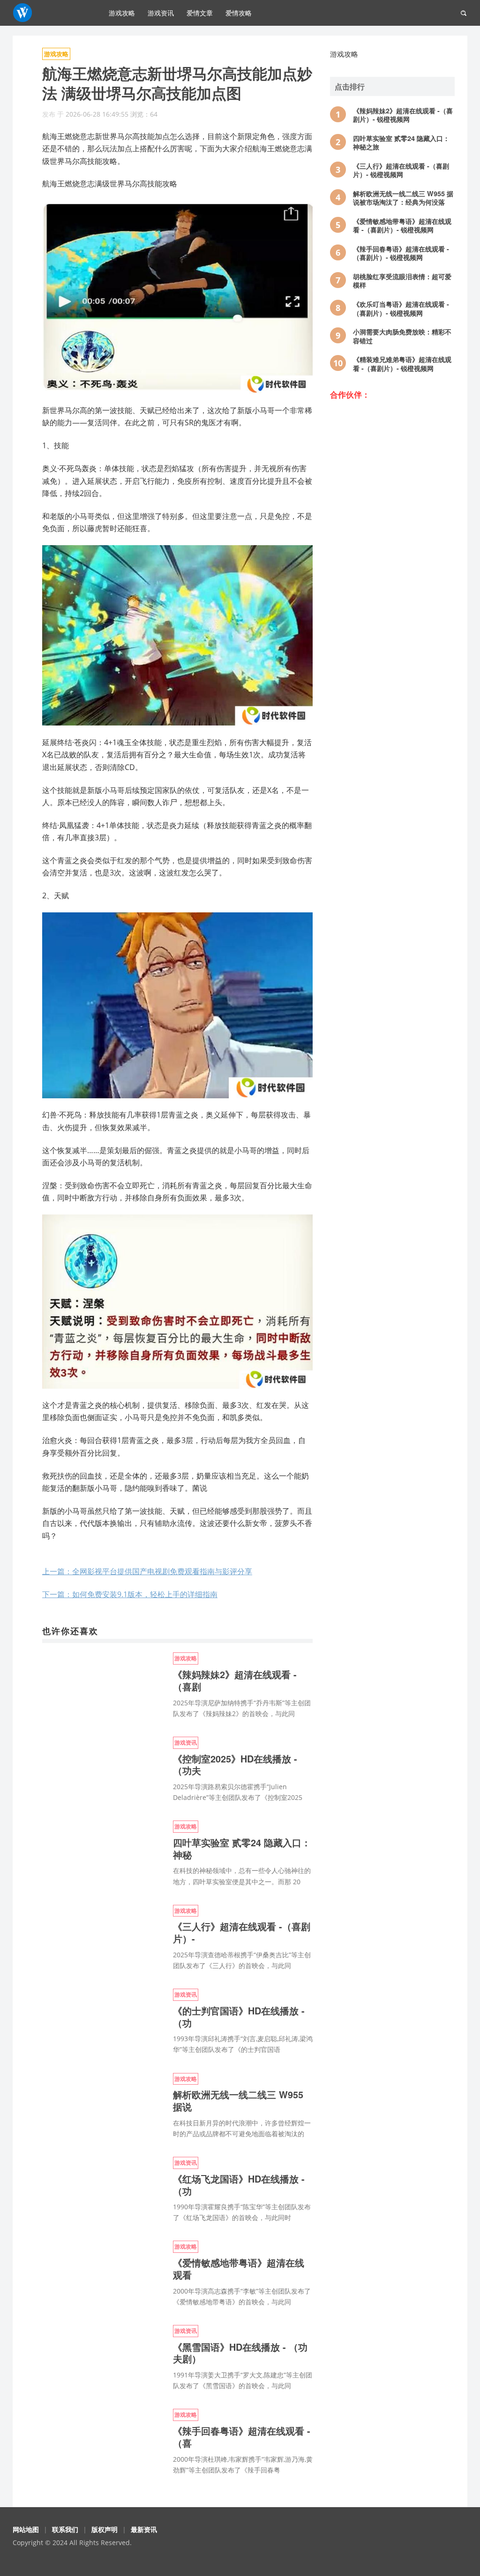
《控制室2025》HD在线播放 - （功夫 (235, 1765)
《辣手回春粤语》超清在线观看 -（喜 (242, 2437)
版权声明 (105, 2529)
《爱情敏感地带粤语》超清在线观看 (239, 2269)
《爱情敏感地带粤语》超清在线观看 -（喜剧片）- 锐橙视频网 (402, 226)
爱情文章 (200, 13)
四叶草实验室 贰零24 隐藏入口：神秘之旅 (401, 143)
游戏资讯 (161, 13)
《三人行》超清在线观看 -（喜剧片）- (242, 1932)
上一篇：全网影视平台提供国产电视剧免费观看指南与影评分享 (147, 1571)
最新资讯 (144, 2529)
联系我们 (65, 2529)
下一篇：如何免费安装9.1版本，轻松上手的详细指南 (130, 1594)
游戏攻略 (122, 13)
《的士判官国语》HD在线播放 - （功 (239, 2017)
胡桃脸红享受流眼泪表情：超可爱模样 (402, 281)
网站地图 (26, 2529)
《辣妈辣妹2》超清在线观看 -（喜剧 (235, 1680)
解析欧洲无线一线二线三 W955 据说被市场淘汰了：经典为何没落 (403, 198)
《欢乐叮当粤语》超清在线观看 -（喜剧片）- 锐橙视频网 (401, 308)
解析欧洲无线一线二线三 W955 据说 (238, 2101)
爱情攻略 (239, 13)
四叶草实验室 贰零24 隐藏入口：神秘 (242, 1849)
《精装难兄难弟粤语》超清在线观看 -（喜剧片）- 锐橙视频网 (402, 364)
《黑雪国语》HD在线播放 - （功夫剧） (240, 2353)
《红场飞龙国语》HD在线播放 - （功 (239, 2185)
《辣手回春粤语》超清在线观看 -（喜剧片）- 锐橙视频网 (401, 253)
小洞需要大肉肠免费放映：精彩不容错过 (402, 336)
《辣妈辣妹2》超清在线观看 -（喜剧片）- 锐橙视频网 (403, 115)
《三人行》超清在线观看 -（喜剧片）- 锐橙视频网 (401, 170)
